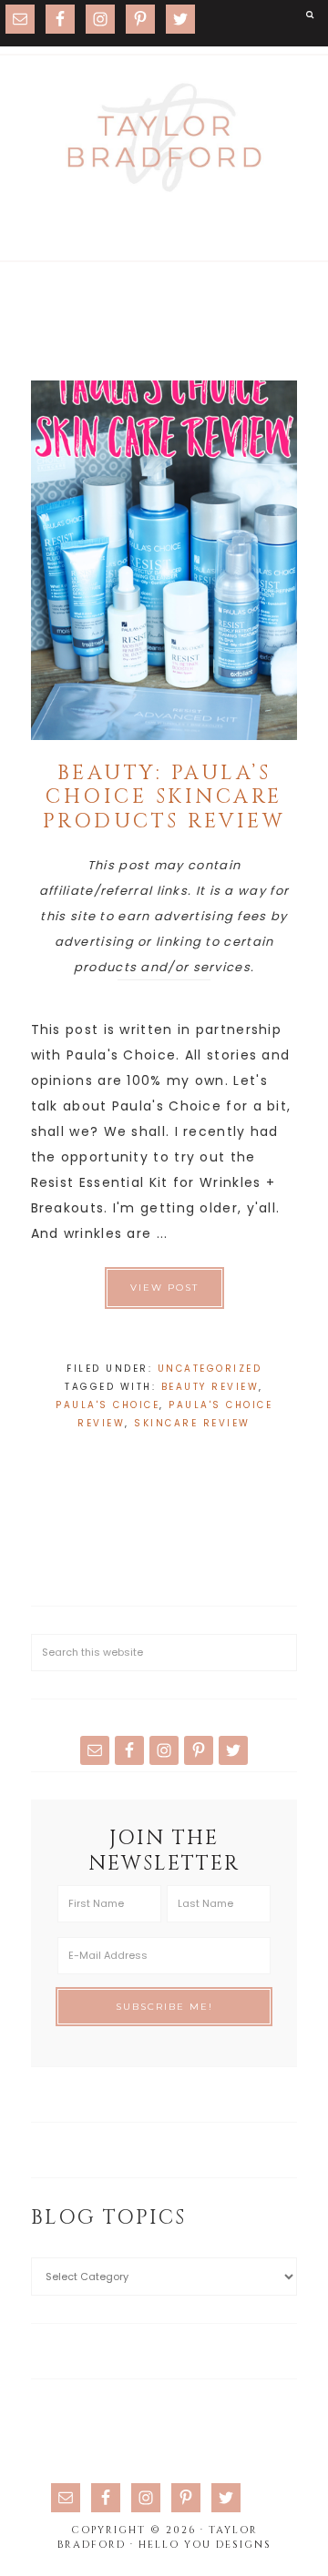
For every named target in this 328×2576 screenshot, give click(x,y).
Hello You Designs (205, 2545)
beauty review (210, 1387)
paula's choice (108, 1405)
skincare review (192, 1423)
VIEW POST (164, 1288)
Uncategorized (210, 1369)
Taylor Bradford (164, 137)
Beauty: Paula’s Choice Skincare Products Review (164, 797)
